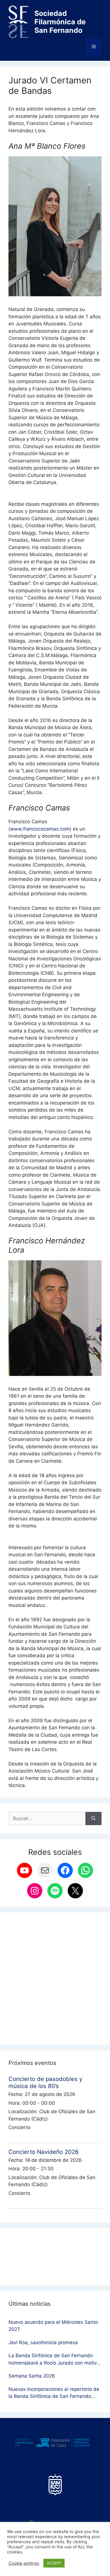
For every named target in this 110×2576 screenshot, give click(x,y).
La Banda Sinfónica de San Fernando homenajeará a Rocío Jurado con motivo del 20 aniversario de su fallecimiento (54, 2360)
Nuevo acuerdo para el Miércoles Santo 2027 (53, 2326)
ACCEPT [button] (54, 2563)
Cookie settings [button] (24, 2563)
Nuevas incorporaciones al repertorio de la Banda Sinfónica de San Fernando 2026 (54, 2393)
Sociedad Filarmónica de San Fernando (60, 22)
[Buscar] (93, 1819)
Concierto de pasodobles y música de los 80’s (45, 2082)
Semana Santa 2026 (32, 2376)
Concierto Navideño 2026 (44, 2152)
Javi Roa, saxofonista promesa (43, 2342)
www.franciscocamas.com (40, 829)
